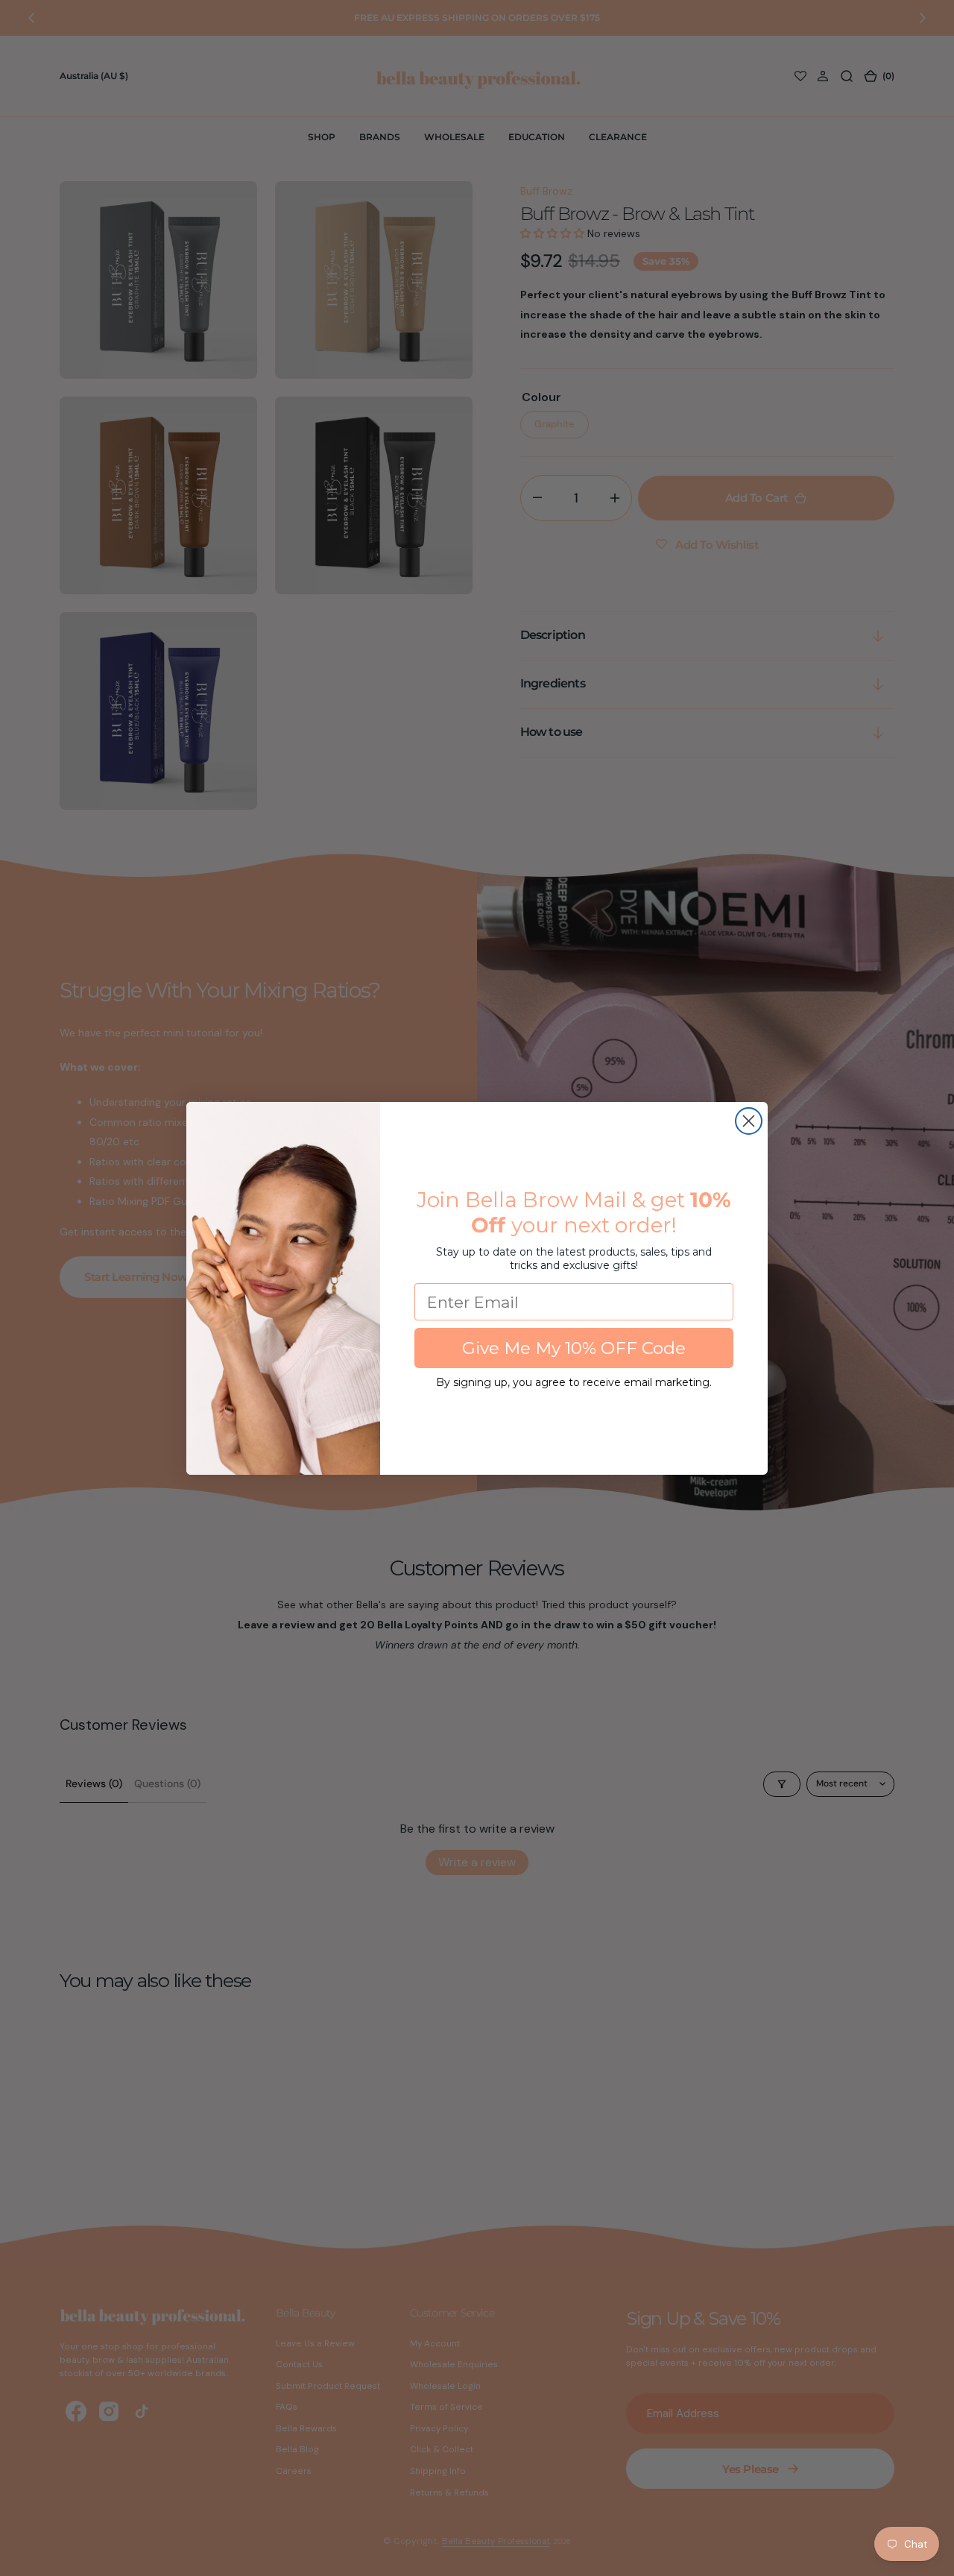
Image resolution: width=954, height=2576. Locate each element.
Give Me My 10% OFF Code (574, 1348)
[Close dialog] (749, 1121)
